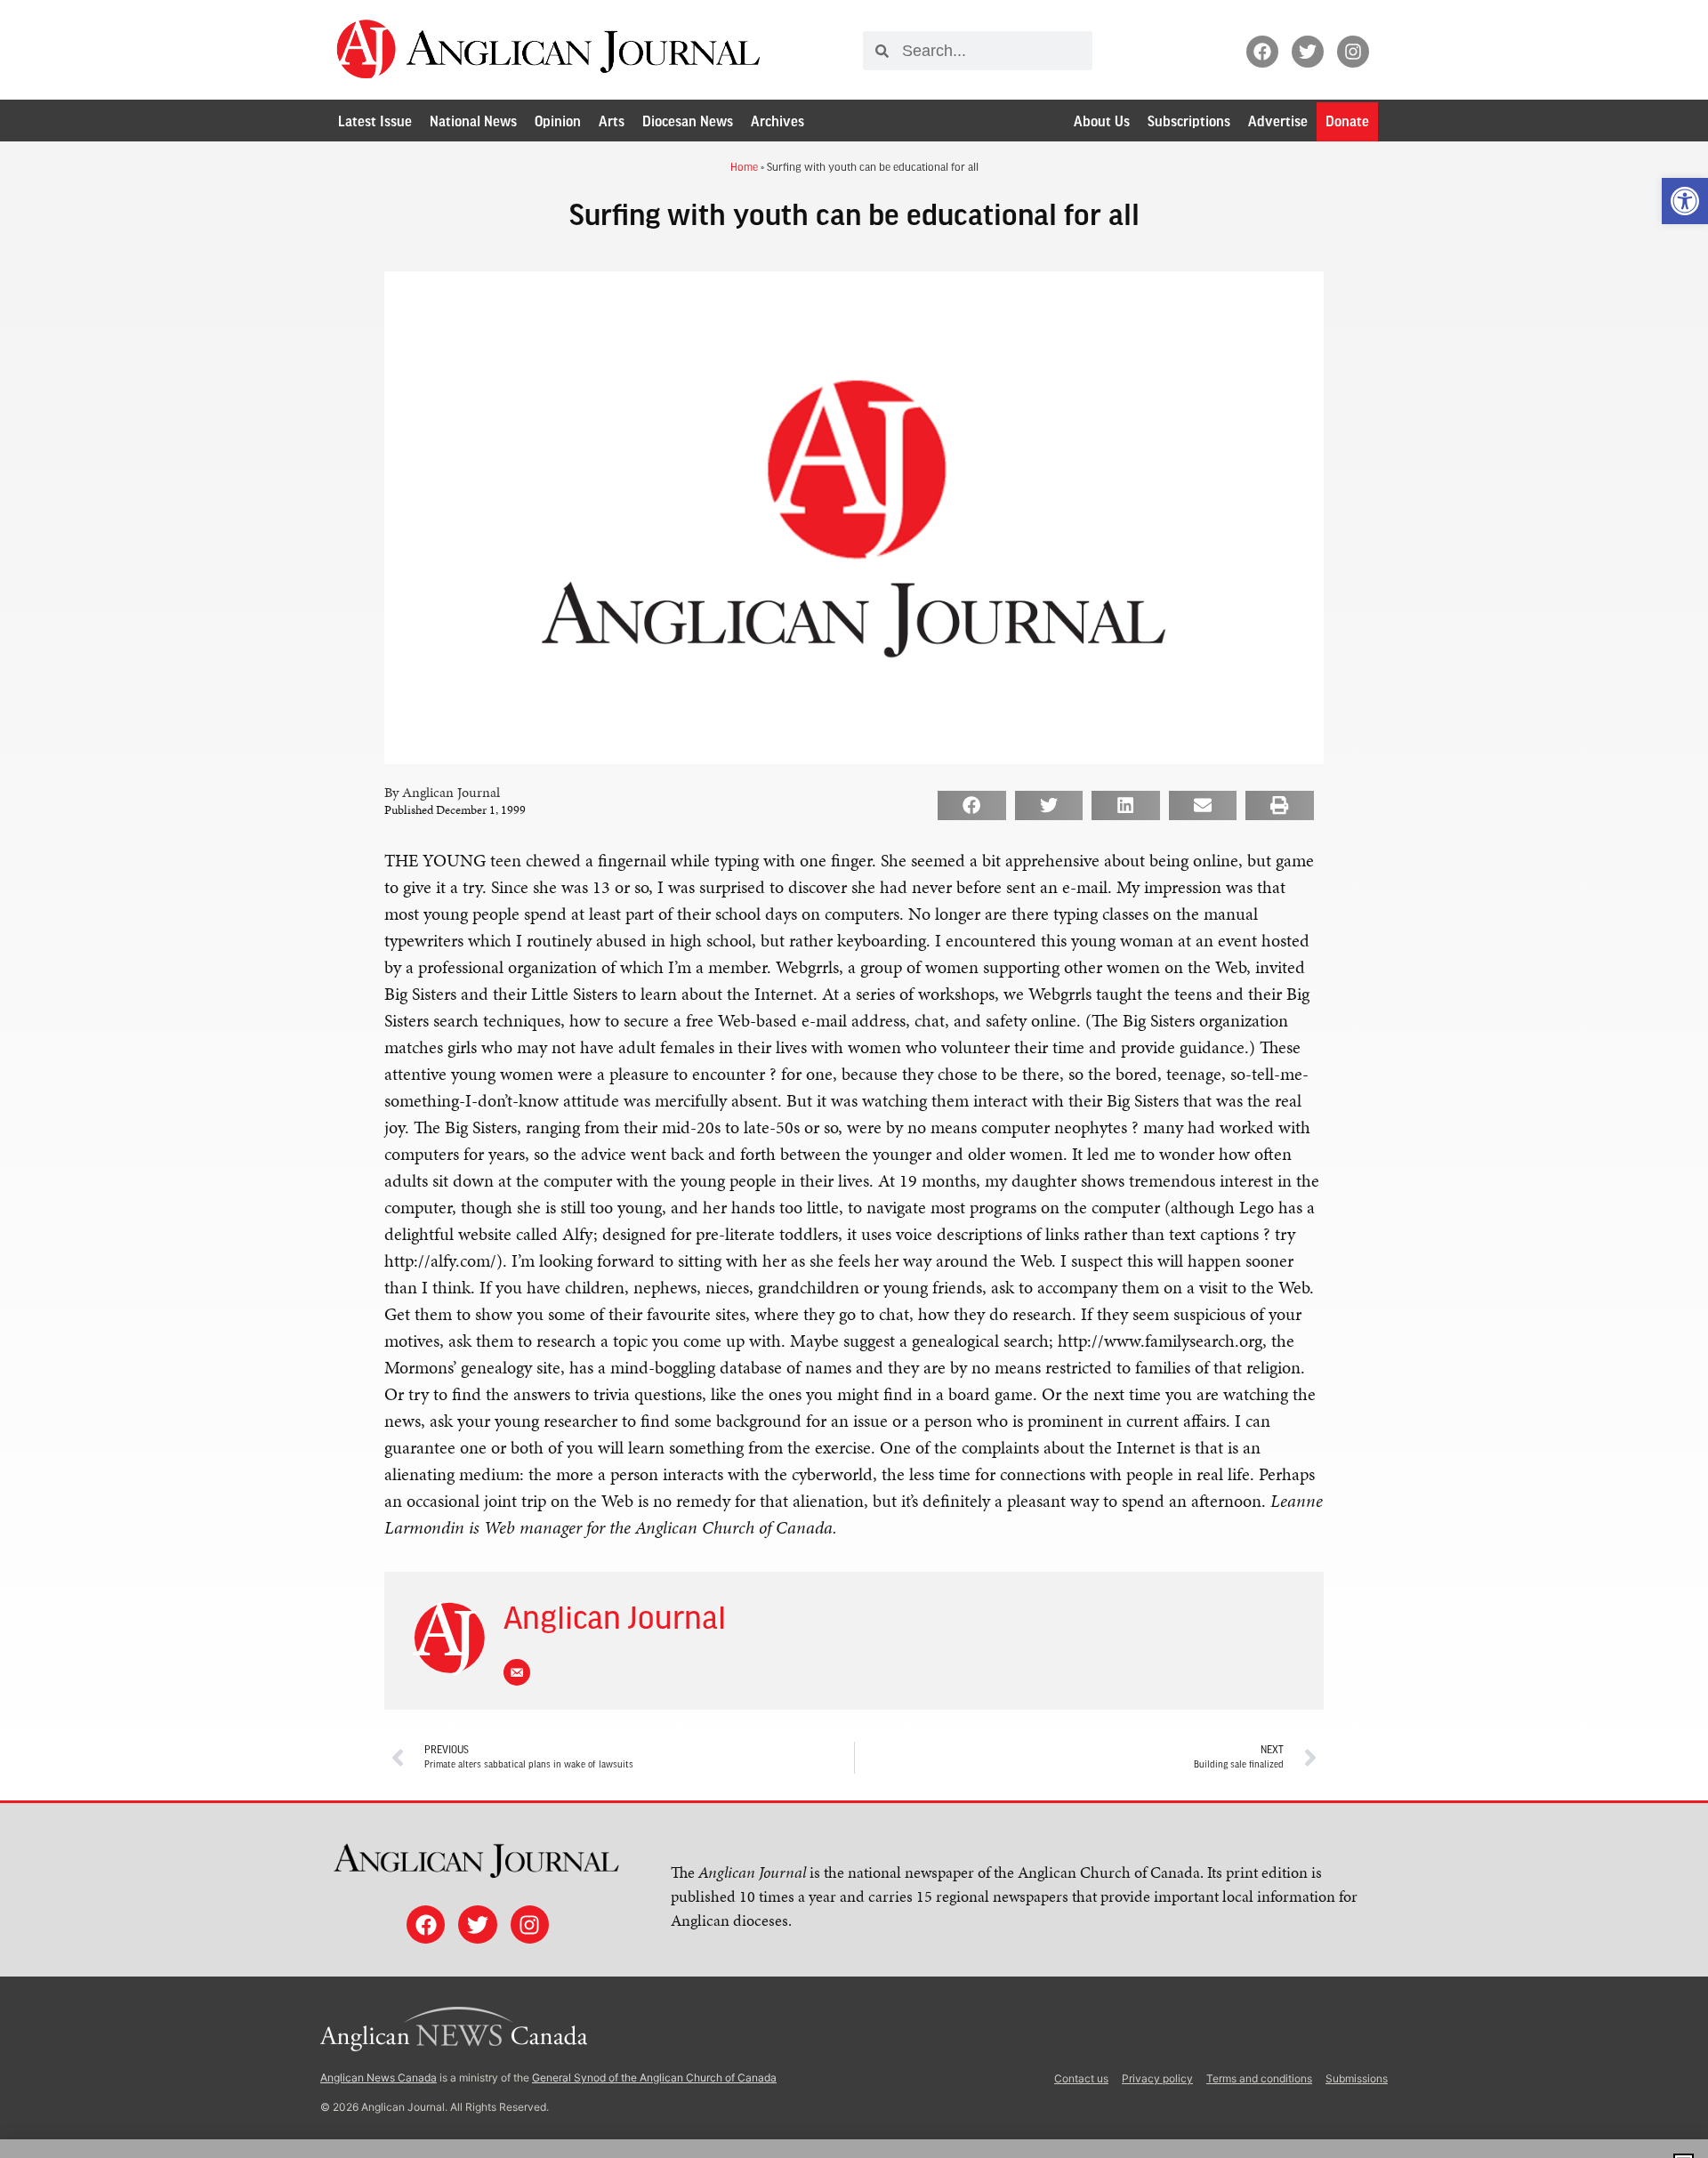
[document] (854, 1079)
